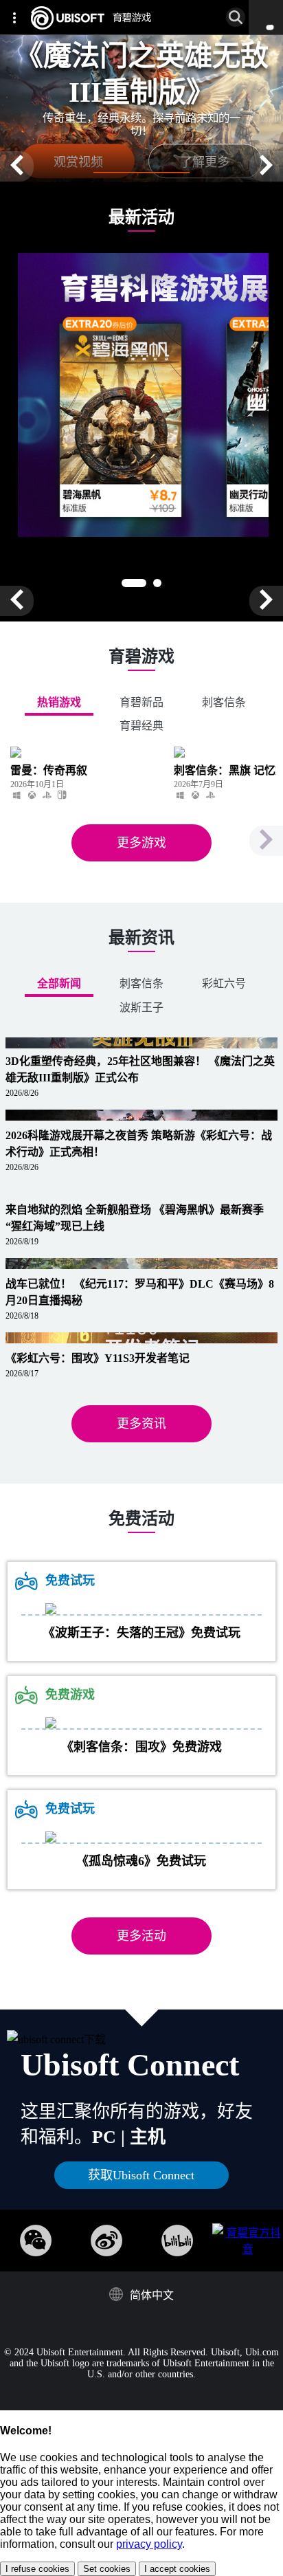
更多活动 (141, 1936)
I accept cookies (177, 2569)
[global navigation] (17, 17)
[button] (17, 166)
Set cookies (107, 2569)
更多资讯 (141, 1424)
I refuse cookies (37, 2569)
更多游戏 (141, 843)
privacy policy (149, 2544)
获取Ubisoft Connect (141, 2175)
